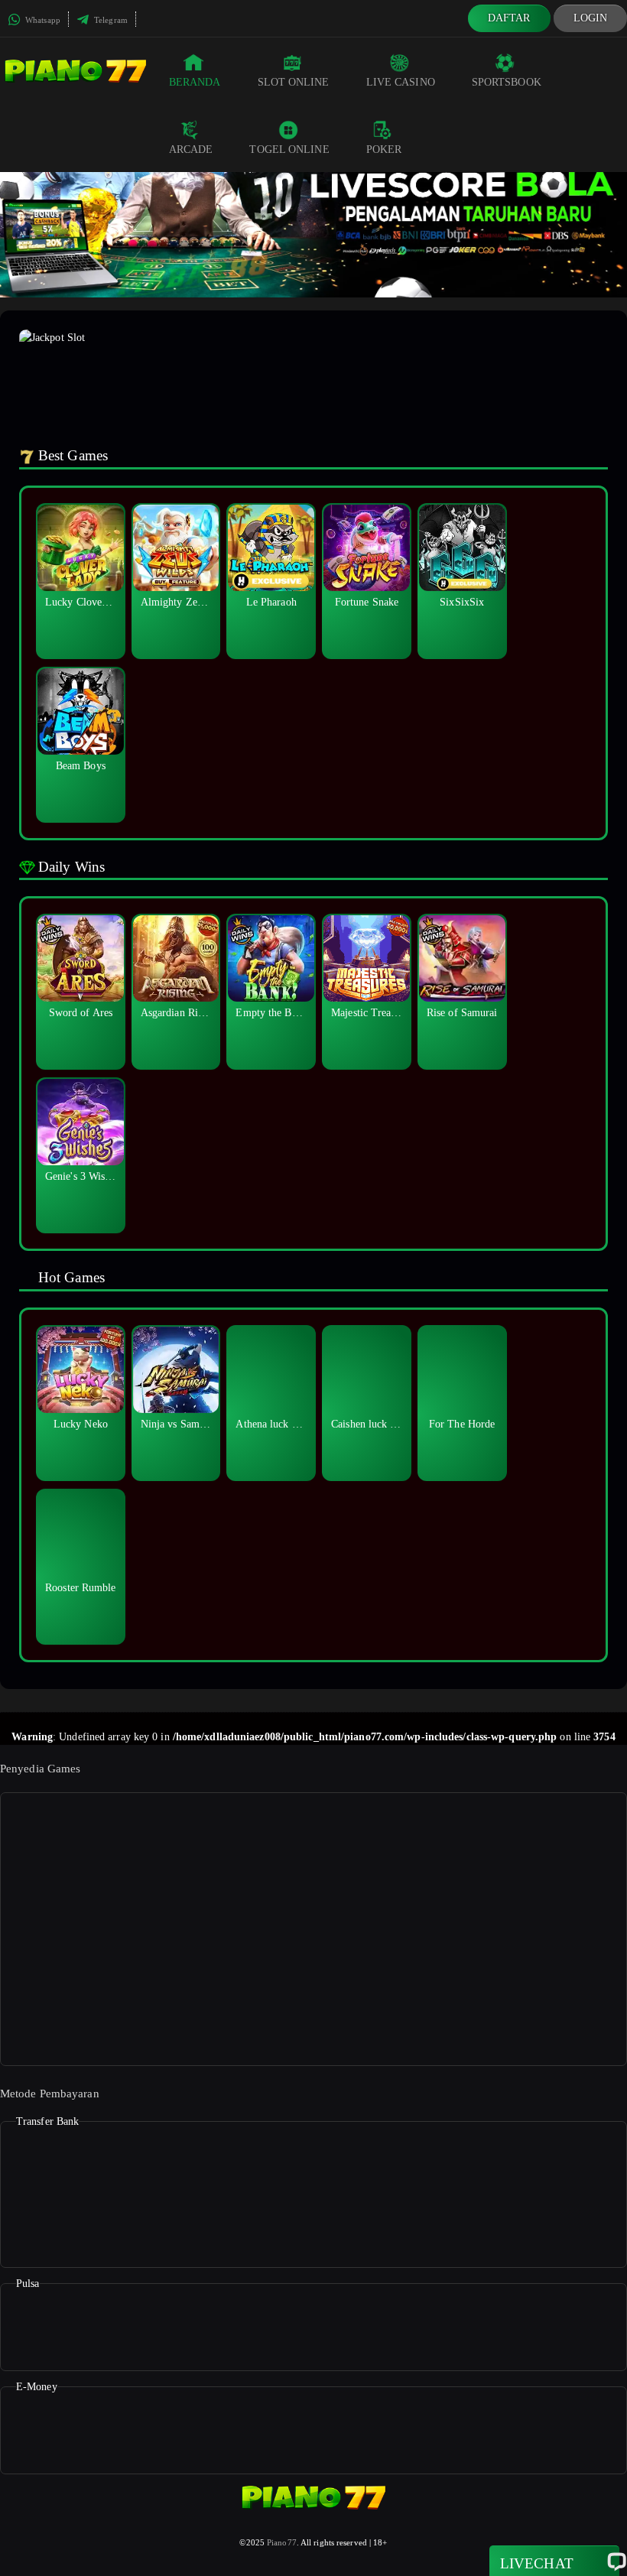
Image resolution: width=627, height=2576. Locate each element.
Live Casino (401, 82)
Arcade (191, 149)
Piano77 (282, 2542)
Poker (384, 149)
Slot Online (294, 82)
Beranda (195, 82)
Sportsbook (507, 82)
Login (591, 18)
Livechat (537, 2563)
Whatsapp (42, 20)
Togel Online (289, 149)
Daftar (509, 18)
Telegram (110, 20)
